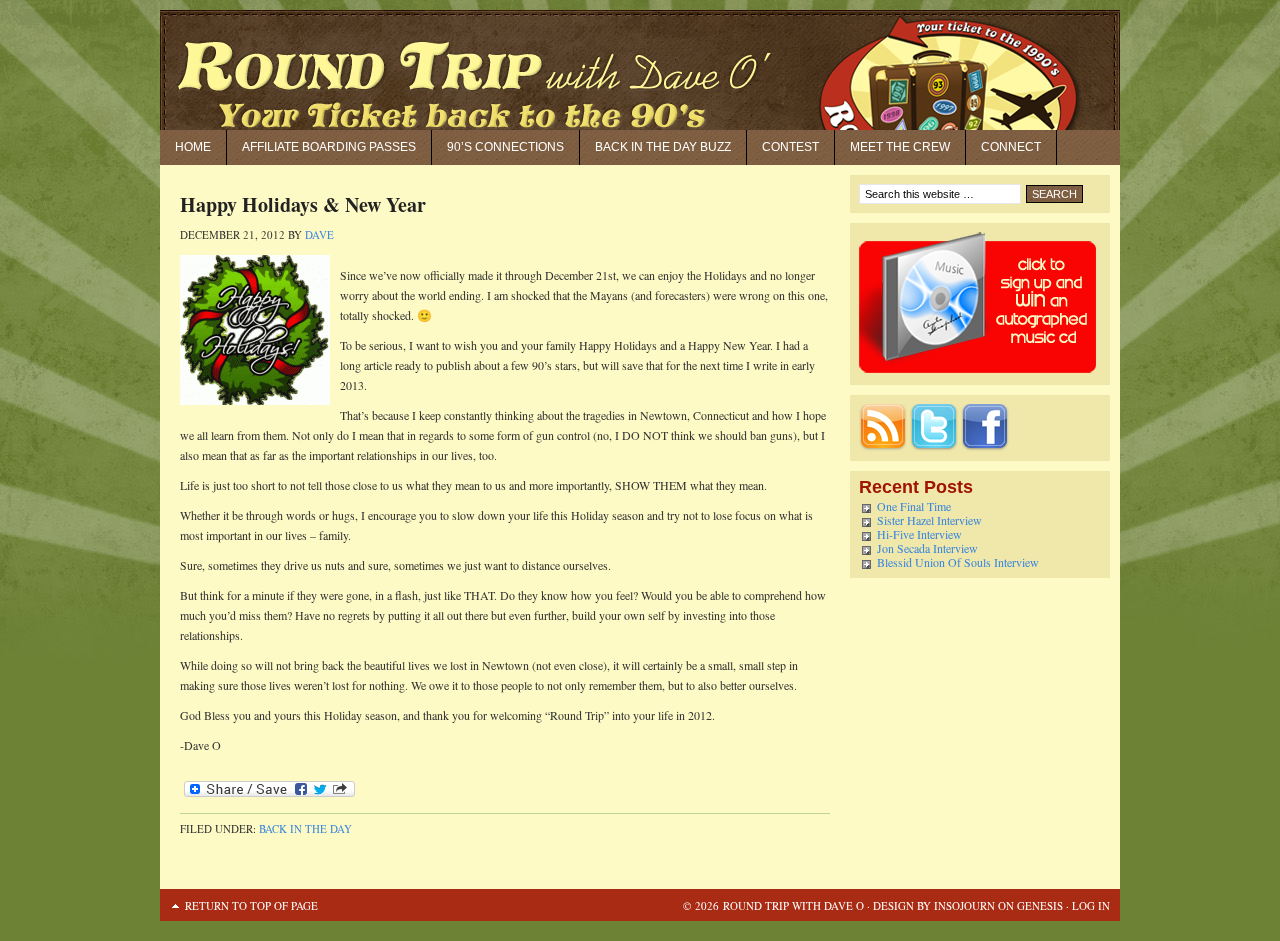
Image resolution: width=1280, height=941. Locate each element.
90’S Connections (505, 147)
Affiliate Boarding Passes (329, 147)
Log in (1091, 905)
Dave (319, 234)
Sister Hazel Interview (929, 520)
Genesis (1038, 905)
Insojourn (964, 905)
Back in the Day (305, 828)
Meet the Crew (900, 147)
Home (193, 147)
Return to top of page (251, 905)
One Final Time (914, 506)
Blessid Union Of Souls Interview (958, 562)
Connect (1011, 147)
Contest (790, 147)
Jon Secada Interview (927, 548)
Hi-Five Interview (919, 534)
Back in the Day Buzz (663, 147)
